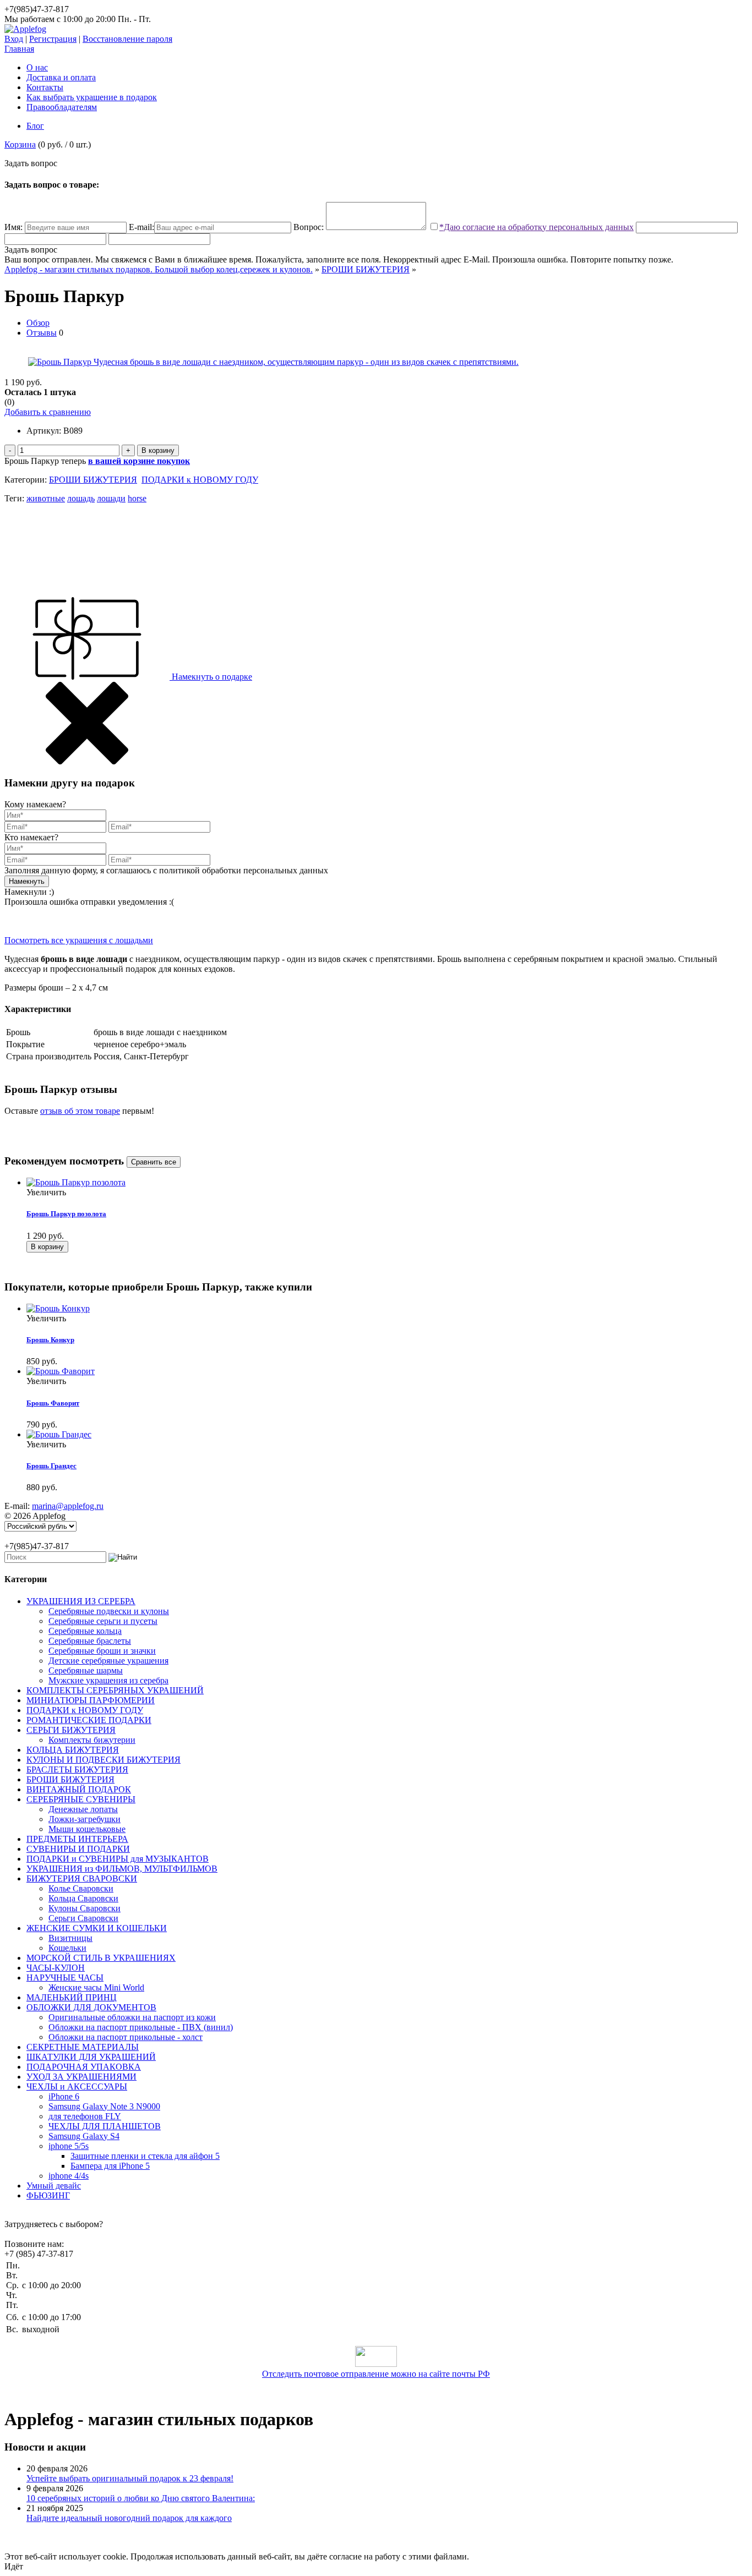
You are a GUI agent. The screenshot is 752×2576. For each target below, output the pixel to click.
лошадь (81, 498)
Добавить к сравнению (48, 412)
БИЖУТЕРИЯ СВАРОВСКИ (82, 1878)
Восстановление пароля (127, 39)
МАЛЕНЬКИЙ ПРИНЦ (72, 1997)
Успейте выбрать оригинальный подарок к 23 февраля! (130, 2478)
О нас (37, 67)
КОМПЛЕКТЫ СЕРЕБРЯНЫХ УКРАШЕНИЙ (115, 1690)
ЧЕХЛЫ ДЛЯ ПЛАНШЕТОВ (105, 2126)
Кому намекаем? (35, 804)
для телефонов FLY (85, 2116)
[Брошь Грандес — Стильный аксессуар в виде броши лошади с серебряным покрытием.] (59, 1434)
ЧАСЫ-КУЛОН (56, 1968)
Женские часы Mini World (96, 1987)
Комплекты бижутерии (92, 1740)
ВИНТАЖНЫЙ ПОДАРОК (79, 1789)
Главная (19, 49)
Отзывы (42, 333)
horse (137, 498)
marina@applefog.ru (68, 1506)
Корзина (20, 144)
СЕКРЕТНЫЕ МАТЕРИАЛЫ (83, 2047)
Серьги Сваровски (83, 1918)
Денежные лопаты (83, 1809)
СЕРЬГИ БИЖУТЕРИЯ (71, 1730)
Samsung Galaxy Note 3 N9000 (104, 2106)
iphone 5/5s (69, 2146)
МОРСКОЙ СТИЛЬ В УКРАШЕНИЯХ (101, 1958)
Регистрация (53, 39)
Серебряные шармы (86, 1670)
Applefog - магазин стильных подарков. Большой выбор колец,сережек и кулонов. (159, 269)
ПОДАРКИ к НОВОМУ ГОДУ (200, 480)
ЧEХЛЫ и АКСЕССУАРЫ (77, 2086)
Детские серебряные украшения (108, 1661)
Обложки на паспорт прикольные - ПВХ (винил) (141, 2027)
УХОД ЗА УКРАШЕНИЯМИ (81, 2077)
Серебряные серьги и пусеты (103, 1621)
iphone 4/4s (69, 2176)
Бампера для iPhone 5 (110, 2166)
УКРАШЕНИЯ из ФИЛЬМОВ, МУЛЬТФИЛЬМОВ (122, 1869)
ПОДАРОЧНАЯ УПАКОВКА (84, 2067)
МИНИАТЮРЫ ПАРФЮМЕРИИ (91, 1700)
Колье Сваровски (81, 1888)
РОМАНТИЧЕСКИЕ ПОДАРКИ (89, 1720)
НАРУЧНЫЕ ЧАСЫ (65, 1978)
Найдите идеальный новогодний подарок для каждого (129, 2518)
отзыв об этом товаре (80, 1111)
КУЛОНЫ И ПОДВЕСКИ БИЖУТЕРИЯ (103, 1760)
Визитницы (70, 1938)
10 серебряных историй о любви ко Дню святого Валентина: (141, 2498)
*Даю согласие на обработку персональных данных (536, 227)
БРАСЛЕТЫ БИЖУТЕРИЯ (77, 1770)
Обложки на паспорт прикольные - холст (126, 2037)
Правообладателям (62, 107)
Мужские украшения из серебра (108, 1680)
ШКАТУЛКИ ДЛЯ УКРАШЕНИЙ (91, 2057)
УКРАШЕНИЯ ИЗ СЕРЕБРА (81, 1601)
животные (46, 498)
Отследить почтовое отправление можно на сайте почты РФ (376, 2374)
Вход (14, 39)
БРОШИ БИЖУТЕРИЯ (366, 269)
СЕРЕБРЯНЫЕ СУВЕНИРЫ (81, 1799)
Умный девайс (54, 2186)
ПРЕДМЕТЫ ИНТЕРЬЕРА (77, 1839)
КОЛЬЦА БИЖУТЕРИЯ (73, 1750)
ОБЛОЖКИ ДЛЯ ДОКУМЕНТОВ (91, 2007)
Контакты (45, 87)
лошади (111, 498)
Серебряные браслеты (90, 1641)
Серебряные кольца (85, 1631)
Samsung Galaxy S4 (84, 2136)
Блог (35, 126)
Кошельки (67, 1948)
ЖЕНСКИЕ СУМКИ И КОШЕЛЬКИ (97, 1928)
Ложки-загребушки (85, 1819)
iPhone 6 (64, 2096)
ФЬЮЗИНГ (48, 2195)
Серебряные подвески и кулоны (109, 1611)
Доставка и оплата (61, 77)
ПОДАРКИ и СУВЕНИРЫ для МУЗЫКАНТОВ (118, 1859)
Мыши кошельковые (87, 1829)
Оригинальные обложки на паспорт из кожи (132, 2017)
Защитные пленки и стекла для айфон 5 (145, 2156)
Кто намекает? (31, 837)
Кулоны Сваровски (85, 1908)
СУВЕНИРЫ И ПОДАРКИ (78, 1849)
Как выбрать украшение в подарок (92, 97)
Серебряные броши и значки (102, 1651)
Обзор (38, 323)
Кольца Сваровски (83, 1898)
